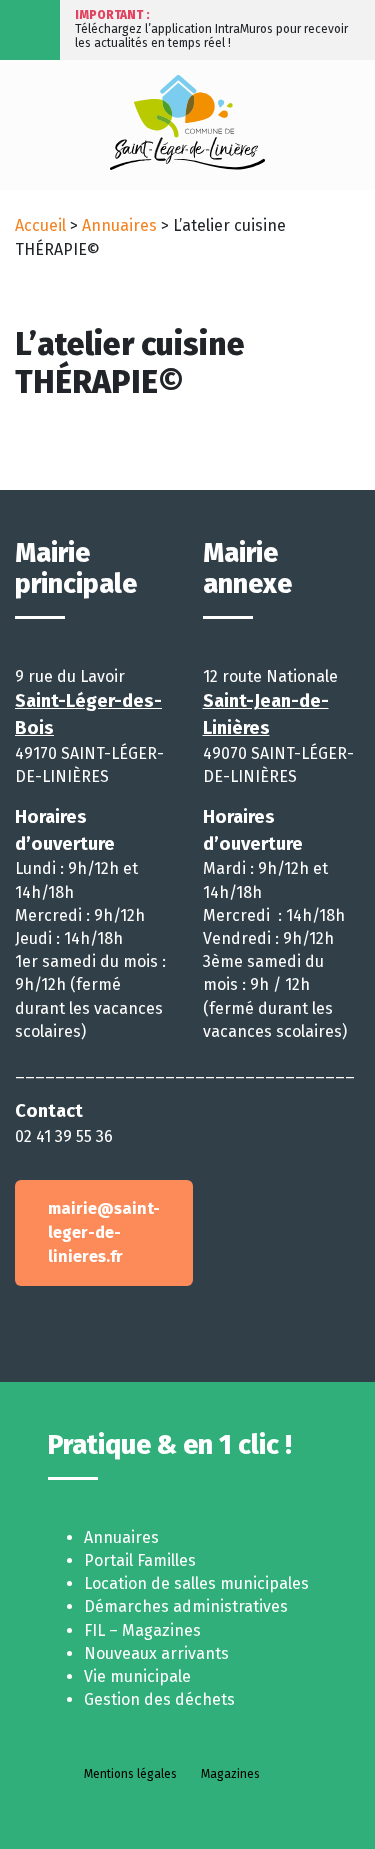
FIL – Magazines (142, 1630)
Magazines (230, 1774)
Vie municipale (137, 1676)
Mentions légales (130, 1774)
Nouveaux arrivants (156, 1653)
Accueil (40, 225)
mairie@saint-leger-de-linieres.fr (104, 1232)
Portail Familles (140, 1560)
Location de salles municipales (196, 1583)
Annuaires (119, 225)
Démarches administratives (186, 1606)
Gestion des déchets (159, 1699)
